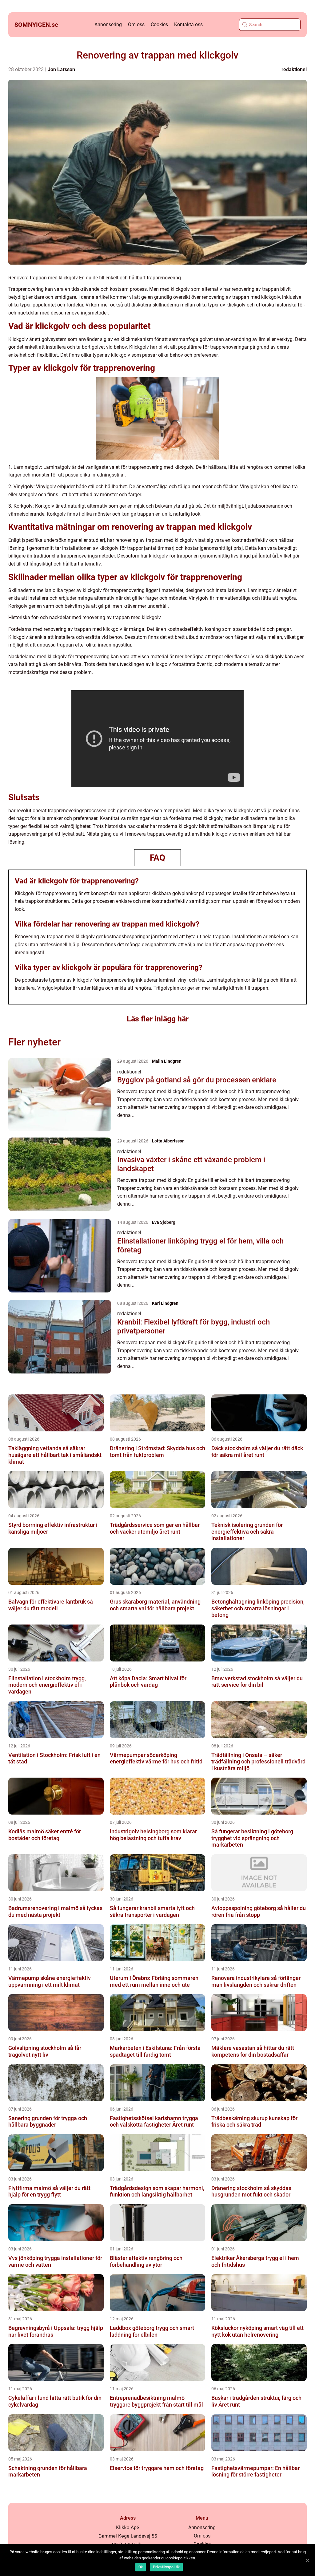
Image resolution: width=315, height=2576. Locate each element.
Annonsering (108, 24)
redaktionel (294, 69)
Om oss (136, 24)
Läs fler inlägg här (158, 1019)
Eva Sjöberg (164, 1222)
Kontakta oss (188, 24)
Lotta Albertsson (168, 1141)
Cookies (159, 24)
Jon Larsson (61, 69)
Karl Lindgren (165, 1303)
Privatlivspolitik (166, 2567)
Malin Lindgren (167, 1061)
